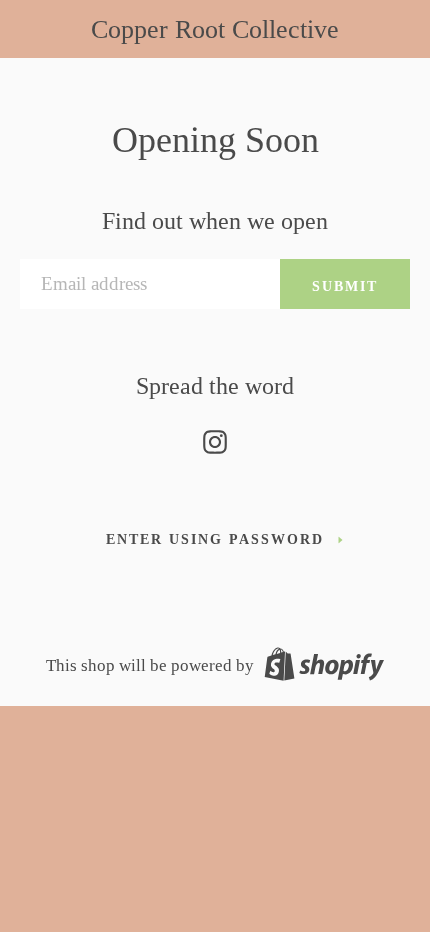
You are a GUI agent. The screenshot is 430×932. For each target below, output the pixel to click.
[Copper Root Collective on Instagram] (215, 437)
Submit (345, 286)
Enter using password (215, 539)
